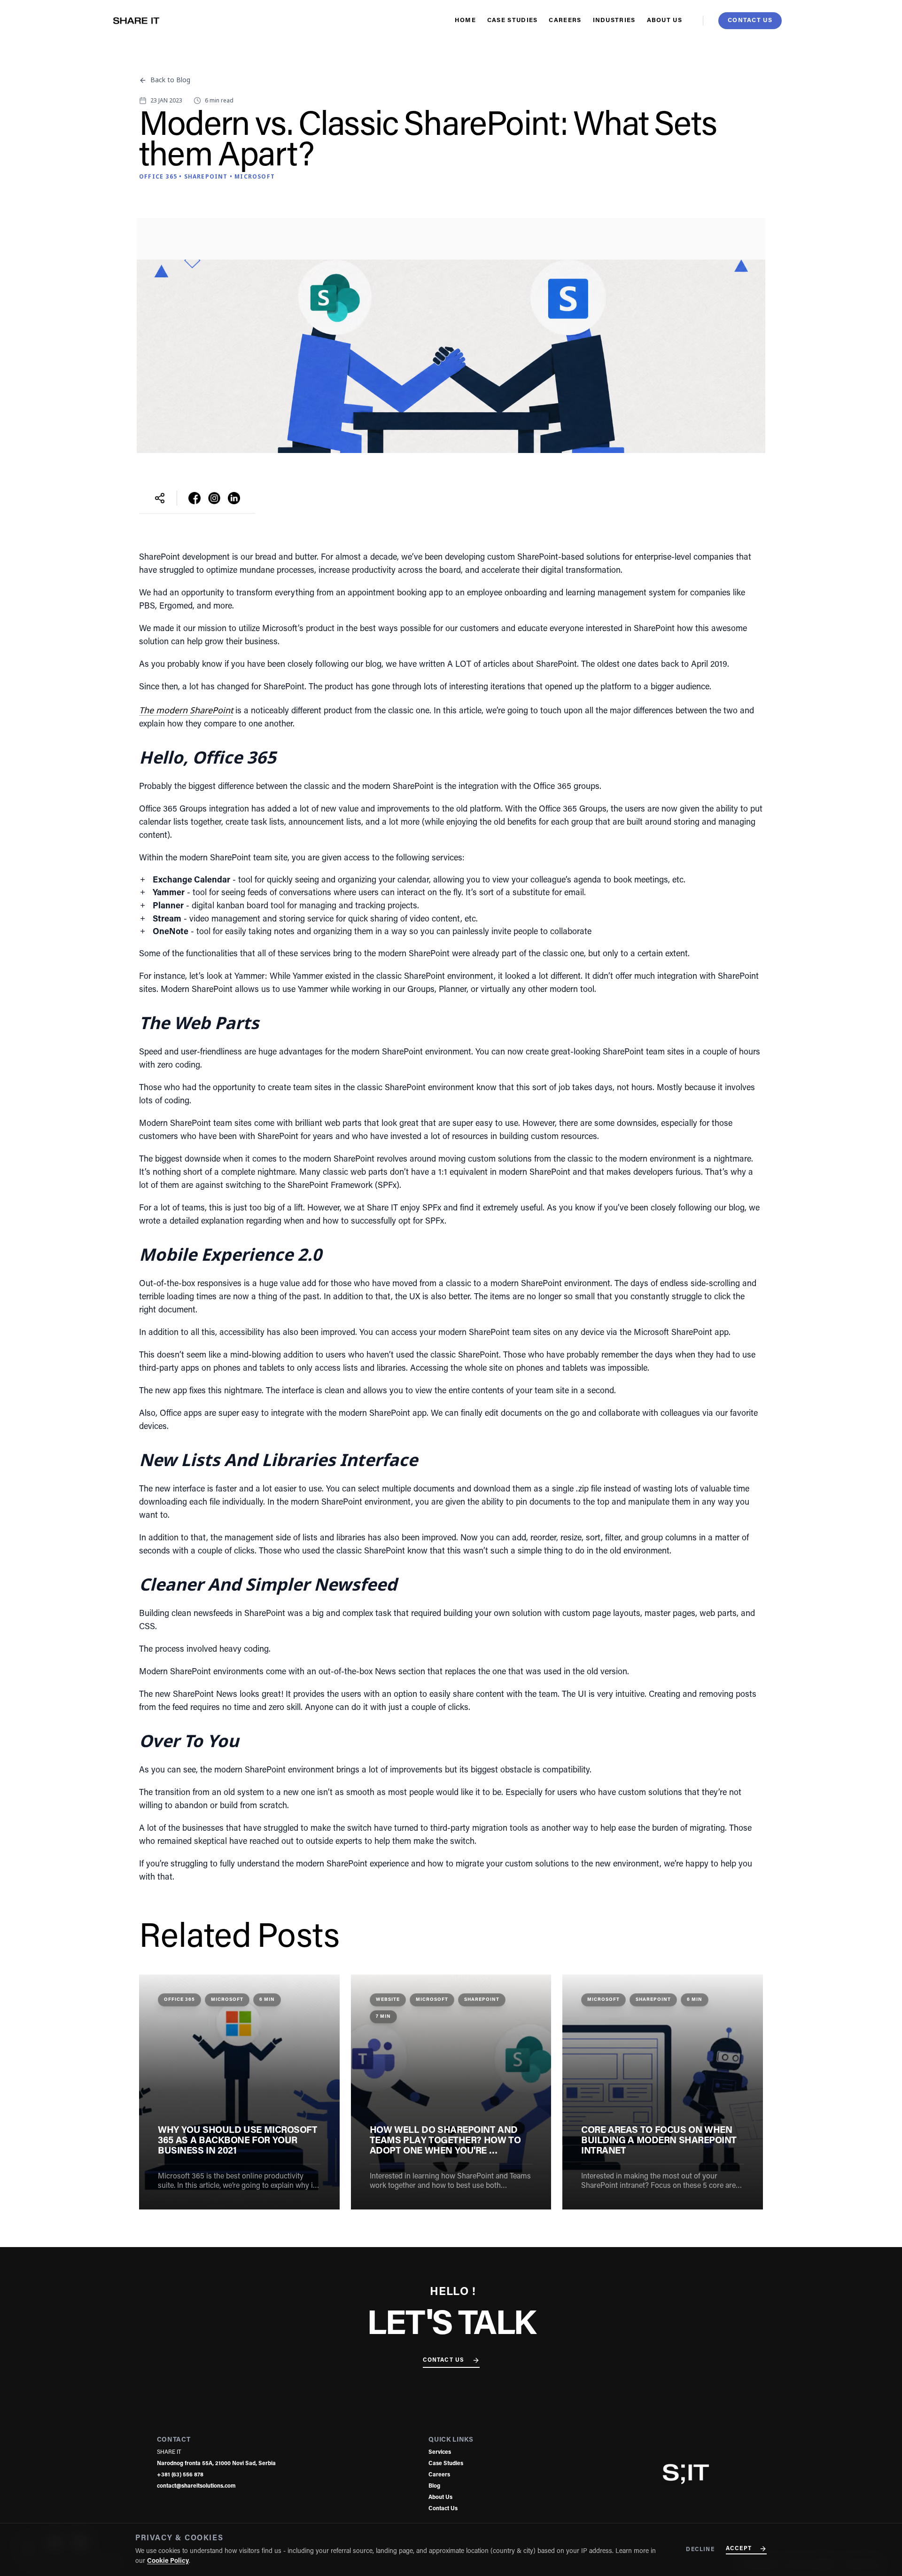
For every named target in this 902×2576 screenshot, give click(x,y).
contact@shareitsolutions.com (196, 2486)
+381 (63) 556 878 (180, 2475)
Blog (434, 2486)
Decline (700, 2550)
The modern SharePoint (186, 710)
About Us (665, 20)
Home (465, 20)
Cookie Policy (168, 2561)
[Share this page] (160, 498)
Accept (739, 2549)
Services (440, 2452)
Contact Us (444, 2360)
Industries (614, 20)
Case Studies (513, 20)
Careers (565, 20)
